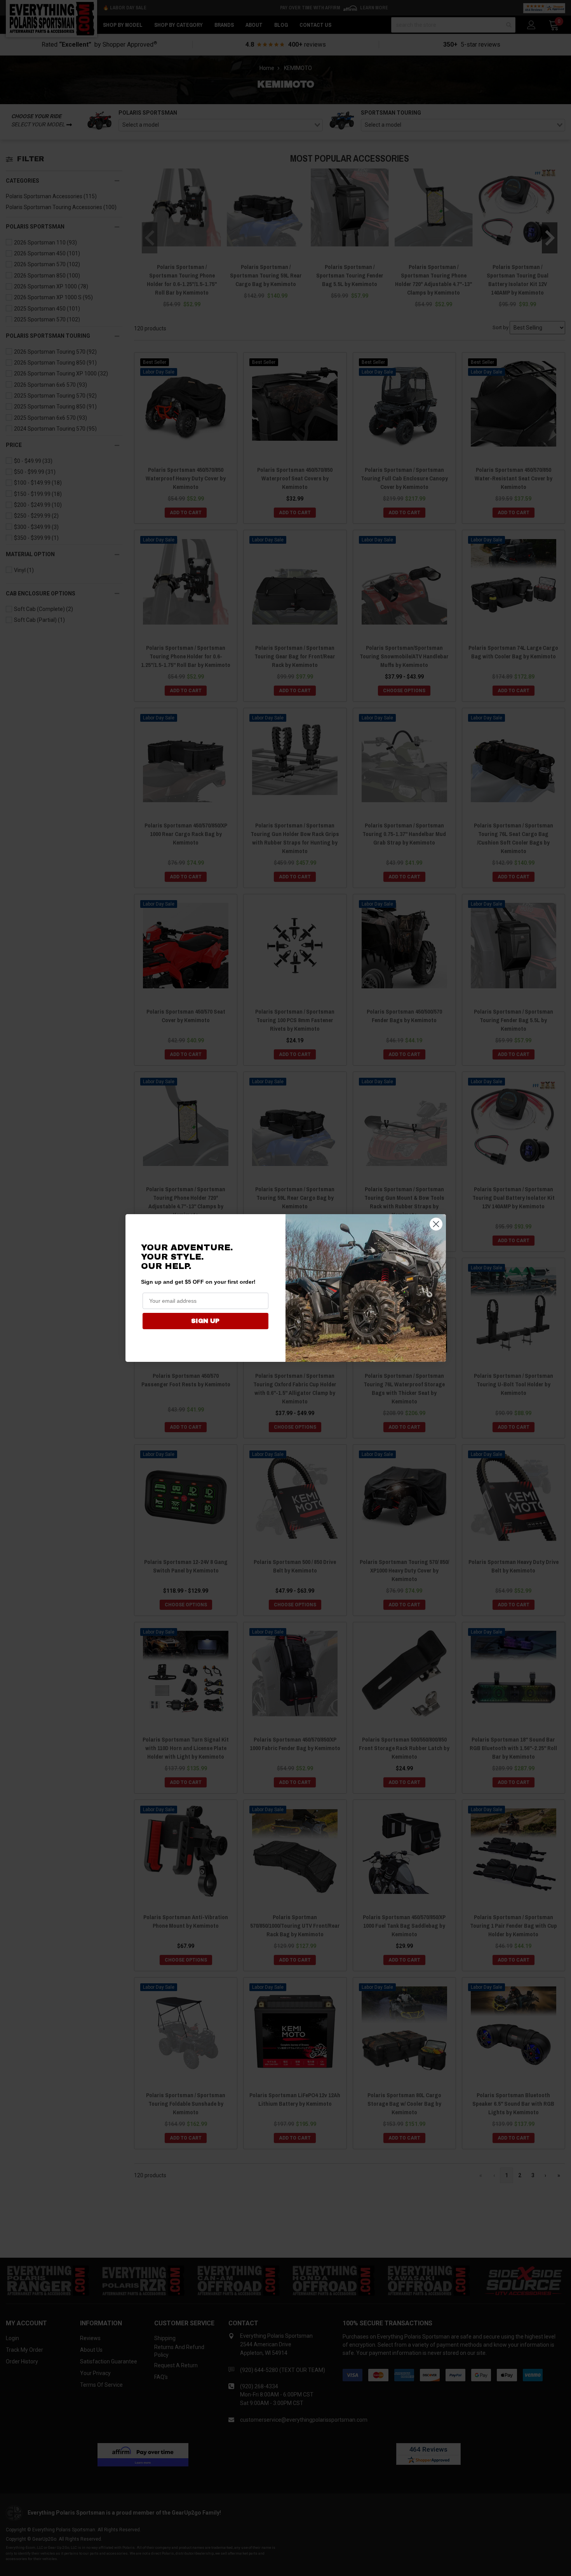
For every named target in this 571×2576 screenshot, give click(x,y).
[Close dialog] (436, 1224)
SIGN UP (205, 1321)
